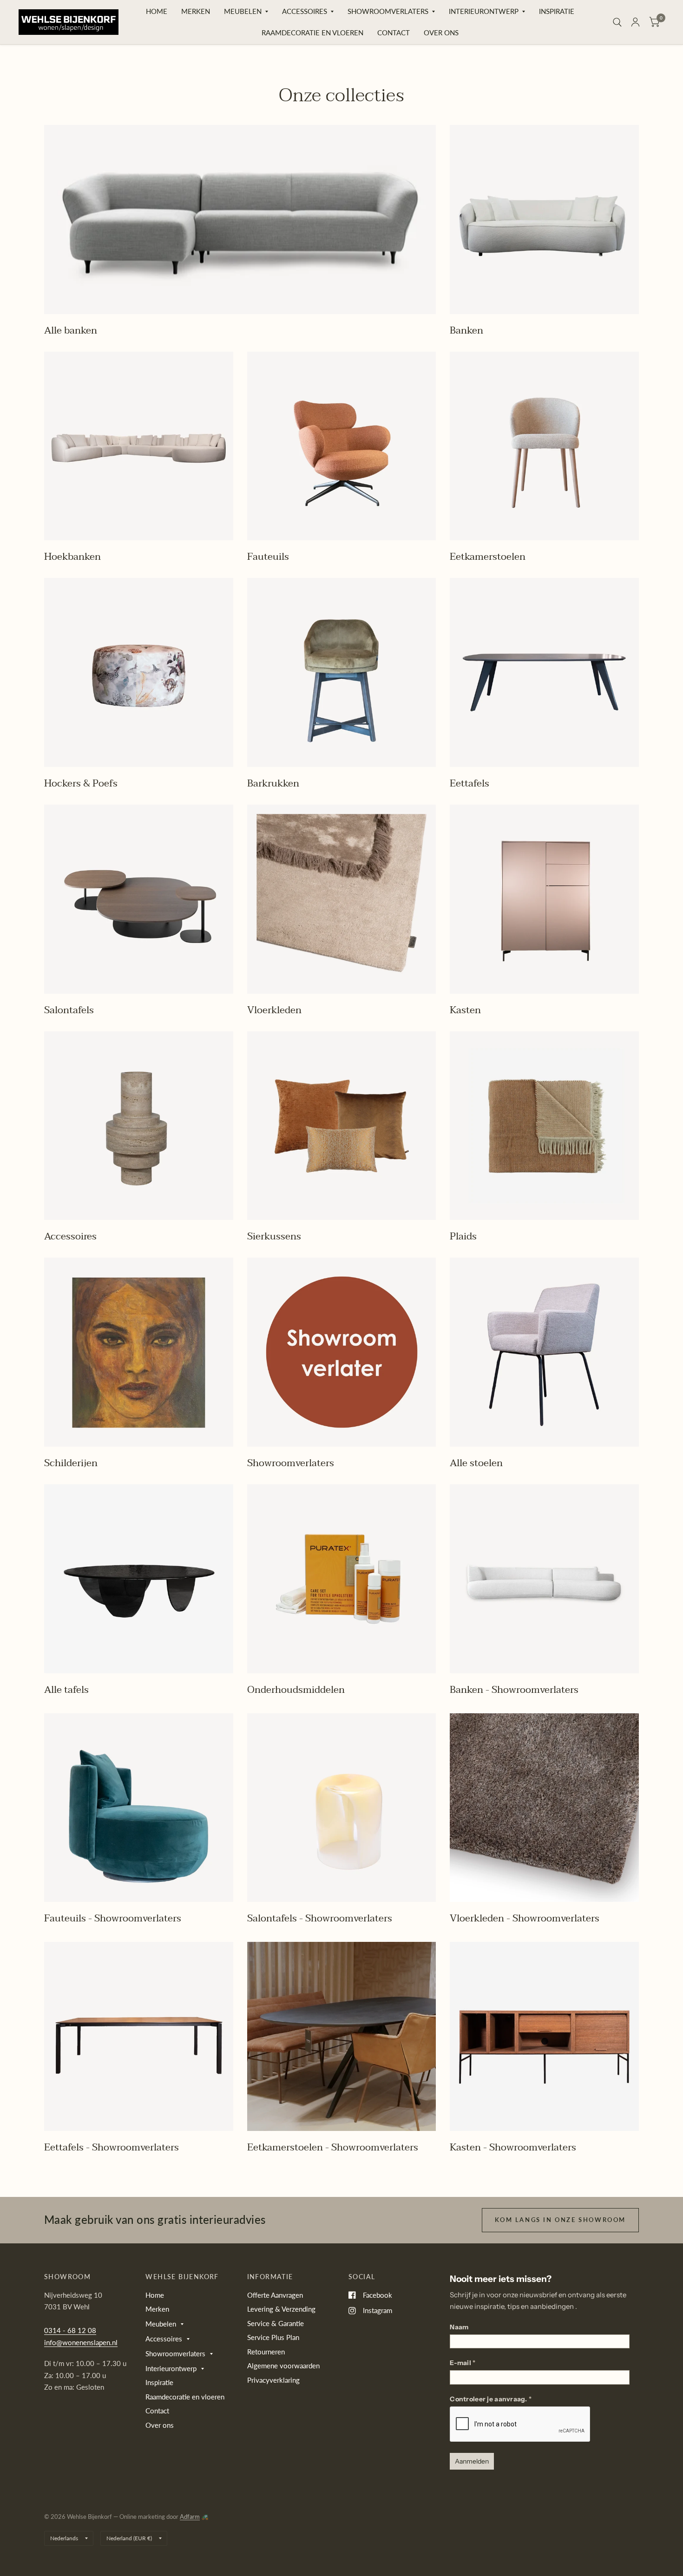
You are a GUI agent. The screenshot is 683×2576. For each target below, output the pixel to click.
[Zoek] (617, 22)
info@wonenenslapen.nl (81, 2342)
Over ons (441, 33)
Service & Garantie (276, 2323)
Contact (394, 33)
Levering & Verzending (281, 2309)
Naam (459, 2327)
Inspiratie (557, 11)
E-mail (463, 2363)
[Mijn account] (635, 22)
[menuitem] (157, 12)
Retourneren (266, 2352)
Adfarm (190, 2517)
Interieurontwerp (484, 11)
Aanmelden (472, 2461)
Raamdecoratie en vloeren (312, 33)
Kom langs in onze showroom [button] (560, 2220)
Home (157, 11)
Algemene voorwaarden (283, 2366)
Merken (196, 11)
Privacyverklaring (273, 2380)
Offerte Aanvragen (275, 2295)
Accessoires (305, 11)
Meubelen (243, 11)
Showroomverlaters (388, 11)
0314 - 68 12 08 (70, 2330)
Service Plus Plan (273, 2337)
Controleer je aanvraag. (491, 2399)
